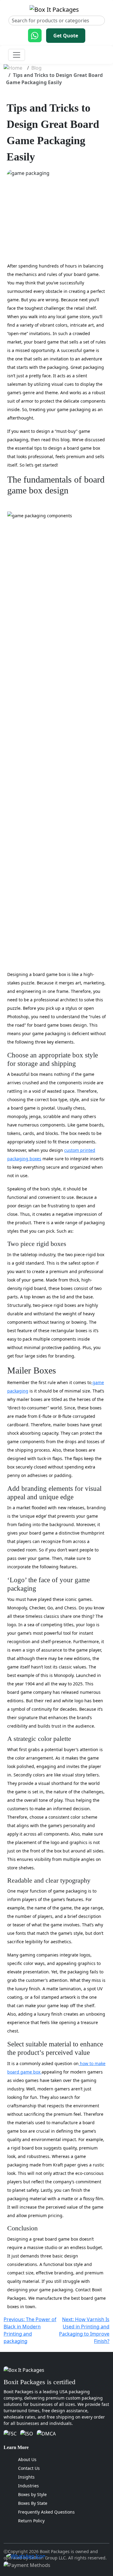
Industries (28, 2486)
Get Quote (66, 36)
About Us (27, 2459)
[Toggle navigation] (17, 55)
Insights (26, 2477)
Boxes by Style (32, 2494)
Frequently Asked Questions (46, 2512)
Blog (36, 68)
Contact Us (29, 2468)
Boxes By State (33, 2503)
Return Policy (31, 2521)
